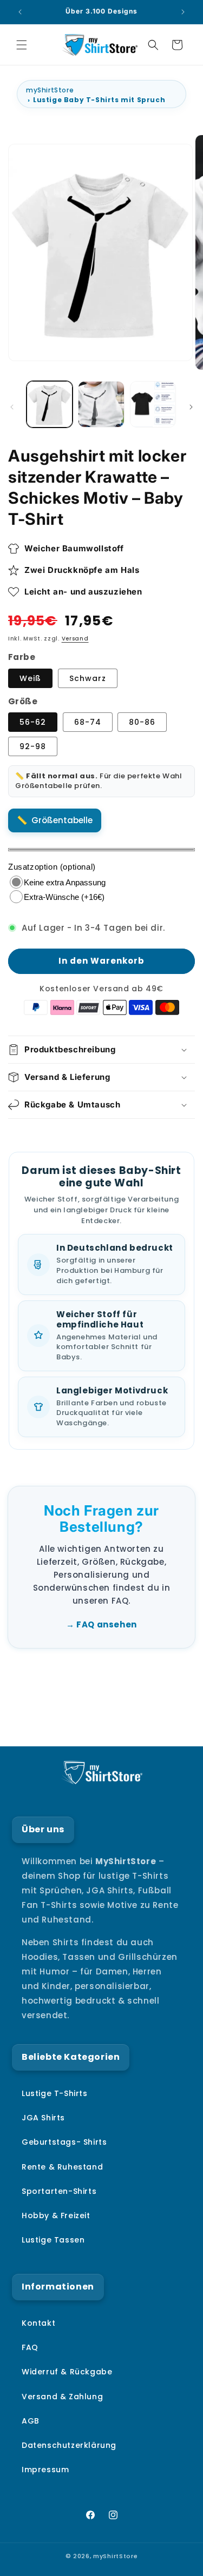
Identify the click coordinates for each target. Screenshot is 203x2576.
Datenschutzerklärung (69, 2445)
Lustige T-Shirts (55, 2093)
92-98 (33, 746)
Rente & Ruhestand (62, 2167)
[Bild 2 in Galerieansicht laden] (101, 404)
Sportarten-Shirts (59, 2191)
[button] (22, 45)
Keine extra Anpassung (65, 882)
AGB (31, 2421)
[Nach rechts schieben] (191, 407)
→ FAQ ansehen (101, 1624)
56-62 (33, 722)
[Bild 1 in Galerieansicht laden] (50, 404)
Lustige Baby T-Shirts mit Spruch (99, 100)
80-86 (142, 722)
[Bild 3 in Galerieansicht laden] (153, 404)
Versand (75, 639)
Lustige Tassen (53, 2240)
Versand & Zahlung (62, 2397)
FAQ (30, 2347)
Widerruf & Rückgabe (67, 2372)
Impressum (45, 2470)
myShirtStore (50, 90)
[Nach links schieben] (12, 407)
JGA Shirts (43, 2118)
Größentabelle (62, 820)
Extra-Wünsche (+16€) (64, 897)
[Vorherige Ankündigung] (20, 12)
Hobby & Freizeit (56, 2215)
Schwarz (88, 678)
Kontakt (38, 2323)
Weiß (30, 678)
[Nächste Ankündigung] (183, 12)
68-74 (88, 722)
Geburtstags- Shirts (64, 2142)
